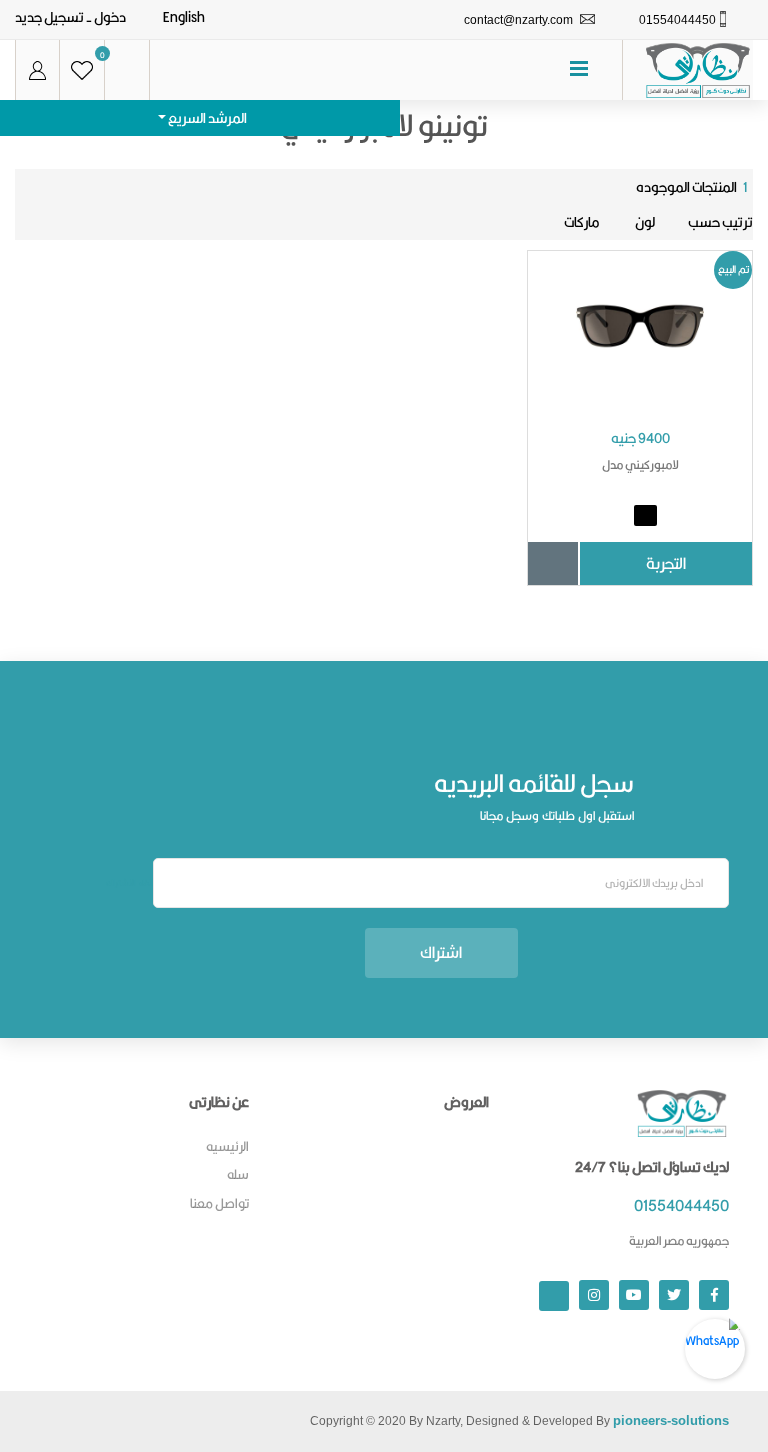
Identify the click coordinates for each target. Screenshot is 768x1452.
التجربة (666, 563)
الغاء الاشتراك (129, 883)
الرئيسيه (227, 1146)
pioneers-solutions (671, 1420)
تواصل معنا (219, 1203)
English (184, 17)
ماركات (582, 222)
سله (238, 1174)
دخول (110, 17)
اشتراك (441, 952)
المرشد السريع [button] (206, 118)
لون (644, 222)
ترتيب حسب (720, 222)
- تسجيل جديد (53, 17)
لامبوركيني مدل (640, 464)
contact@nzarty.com (518, 20)
